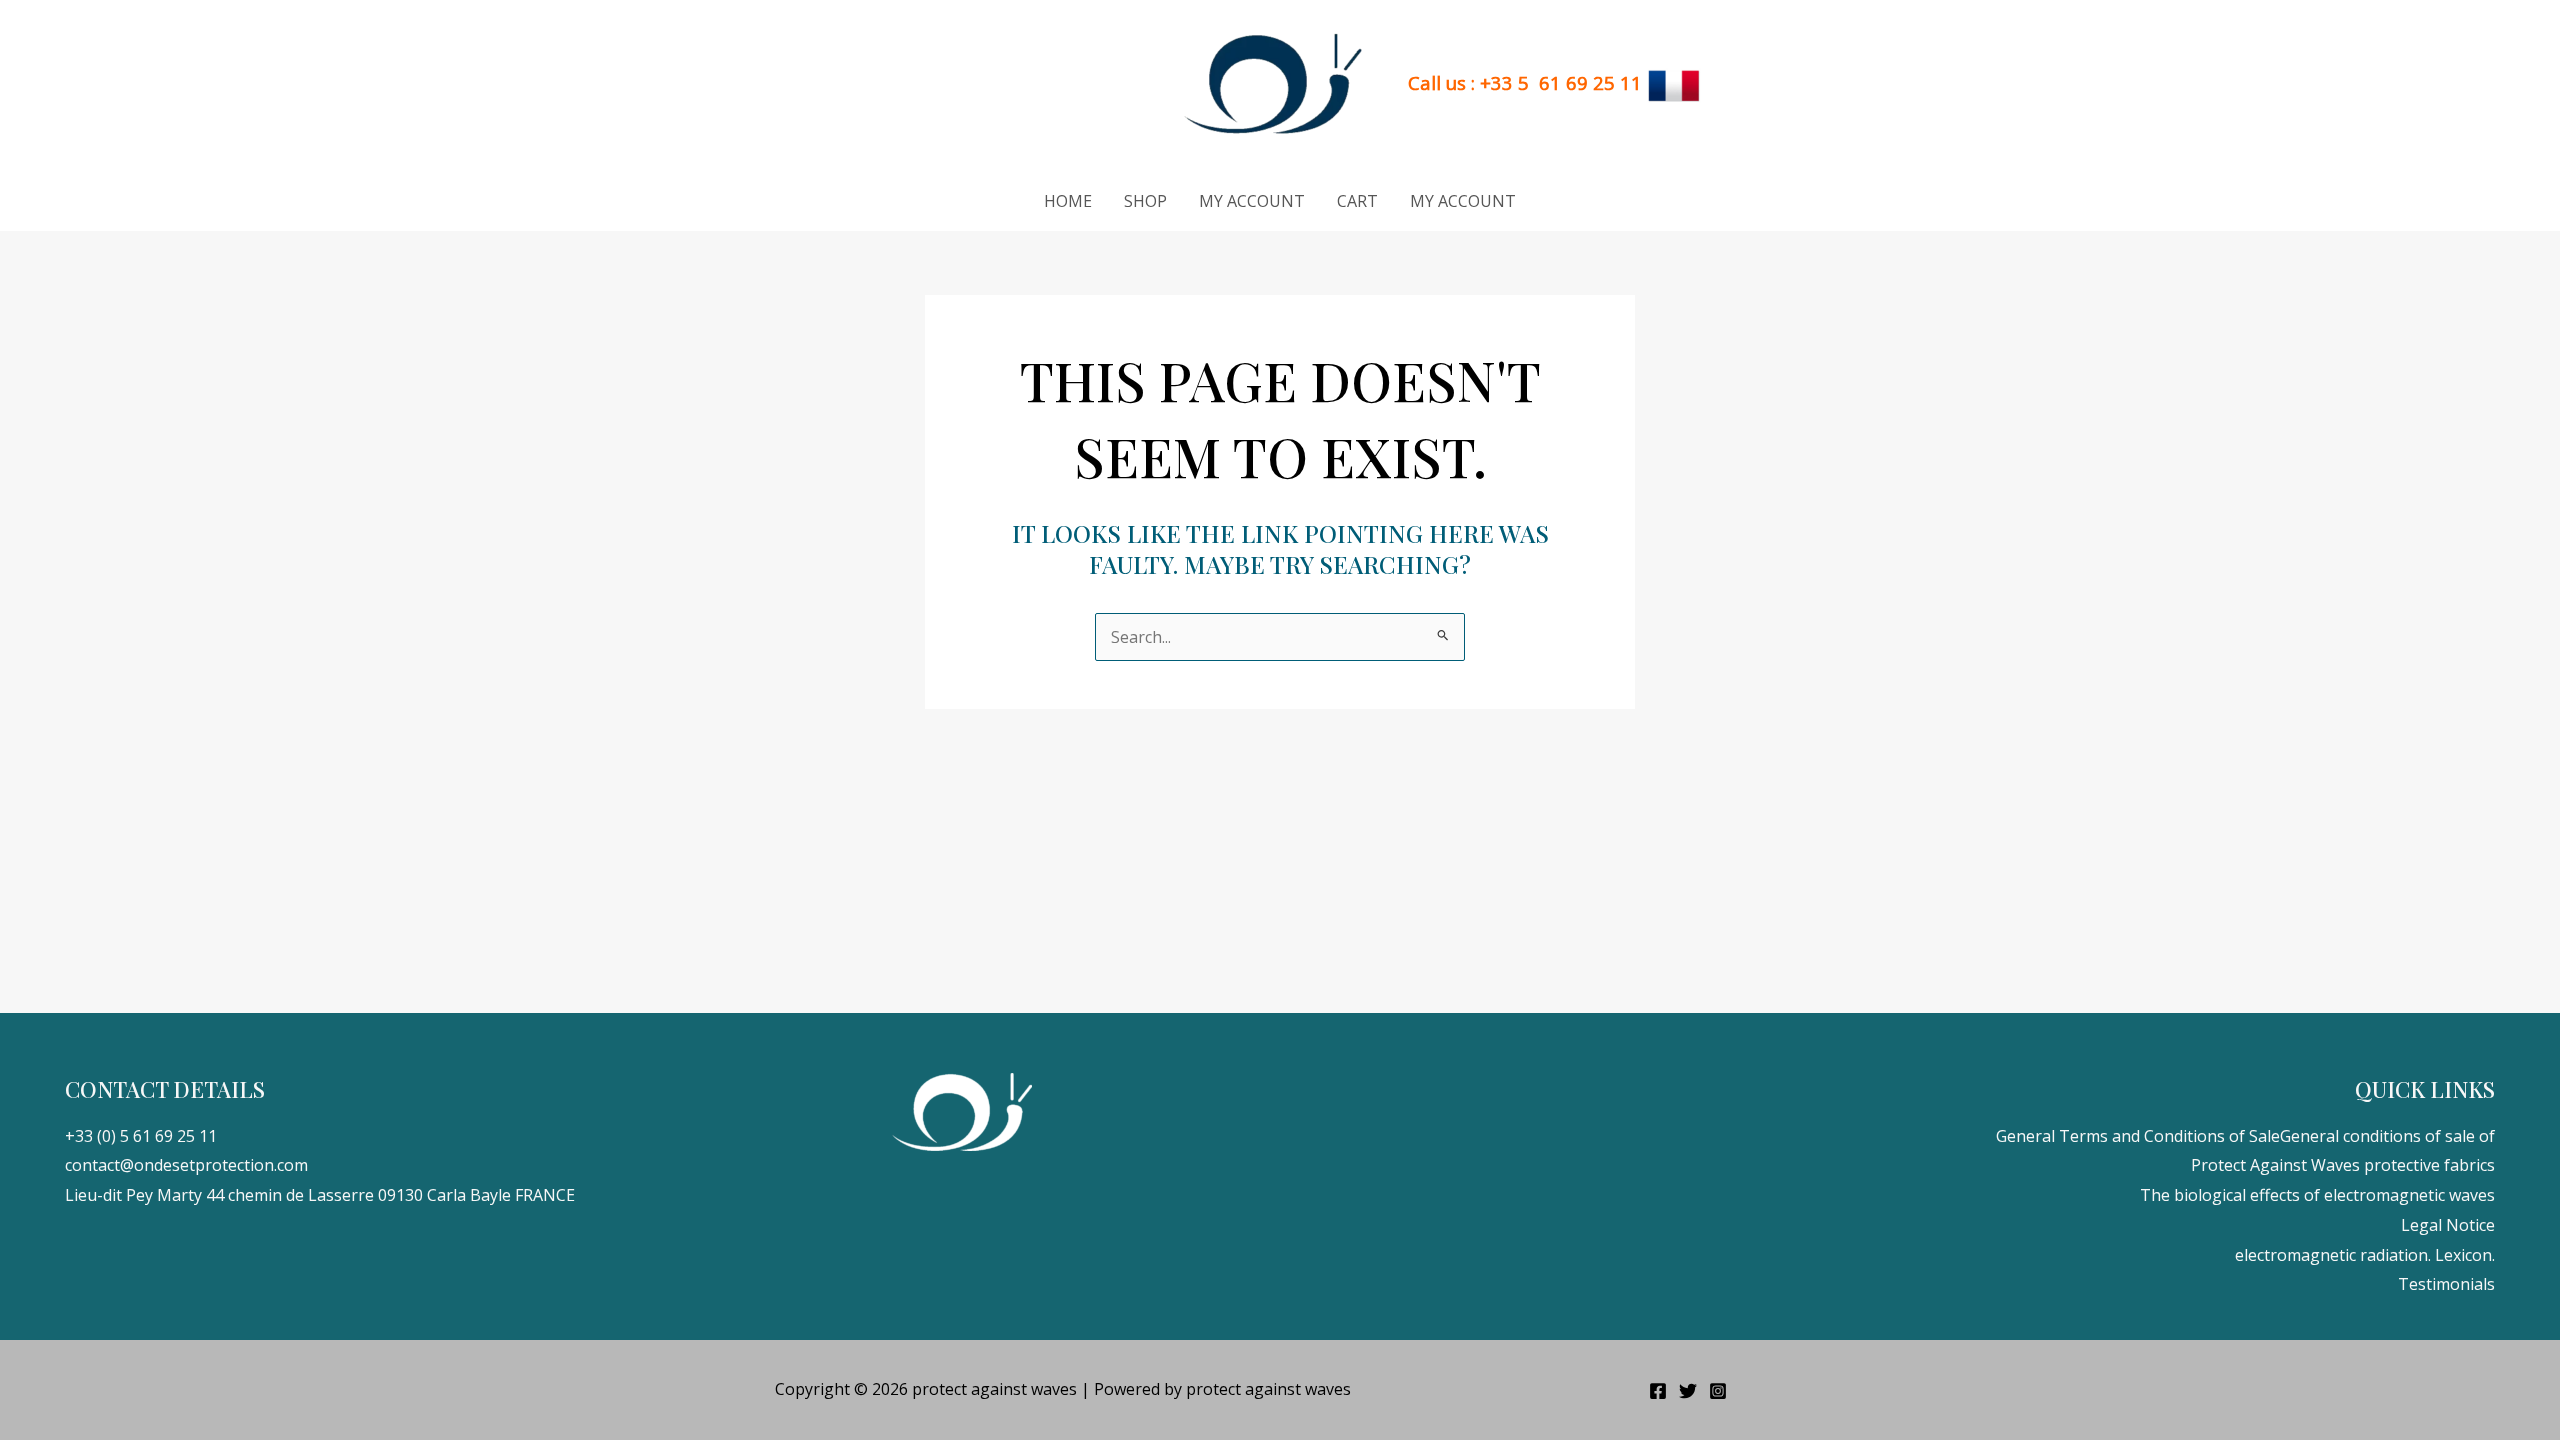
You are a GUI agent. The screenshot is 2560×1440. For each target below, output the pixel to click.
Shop (1145, 201)
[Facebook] (1658, 1391)
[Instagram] (1718, 1391)
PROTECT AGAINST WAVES (1035, 84)
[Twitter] (1688, 1391)
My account (1252, 201)
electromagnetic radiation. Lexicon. (2365, 1255)
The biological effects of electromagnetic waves (2317, 1195)
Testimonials (2446, 1284)
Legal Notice (2448, 1225)
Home (1068, 201)
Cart (1357, 201)
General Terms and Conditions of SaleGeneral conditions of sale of (2245, 1136)
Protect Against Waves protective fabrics (2343, 1165)
